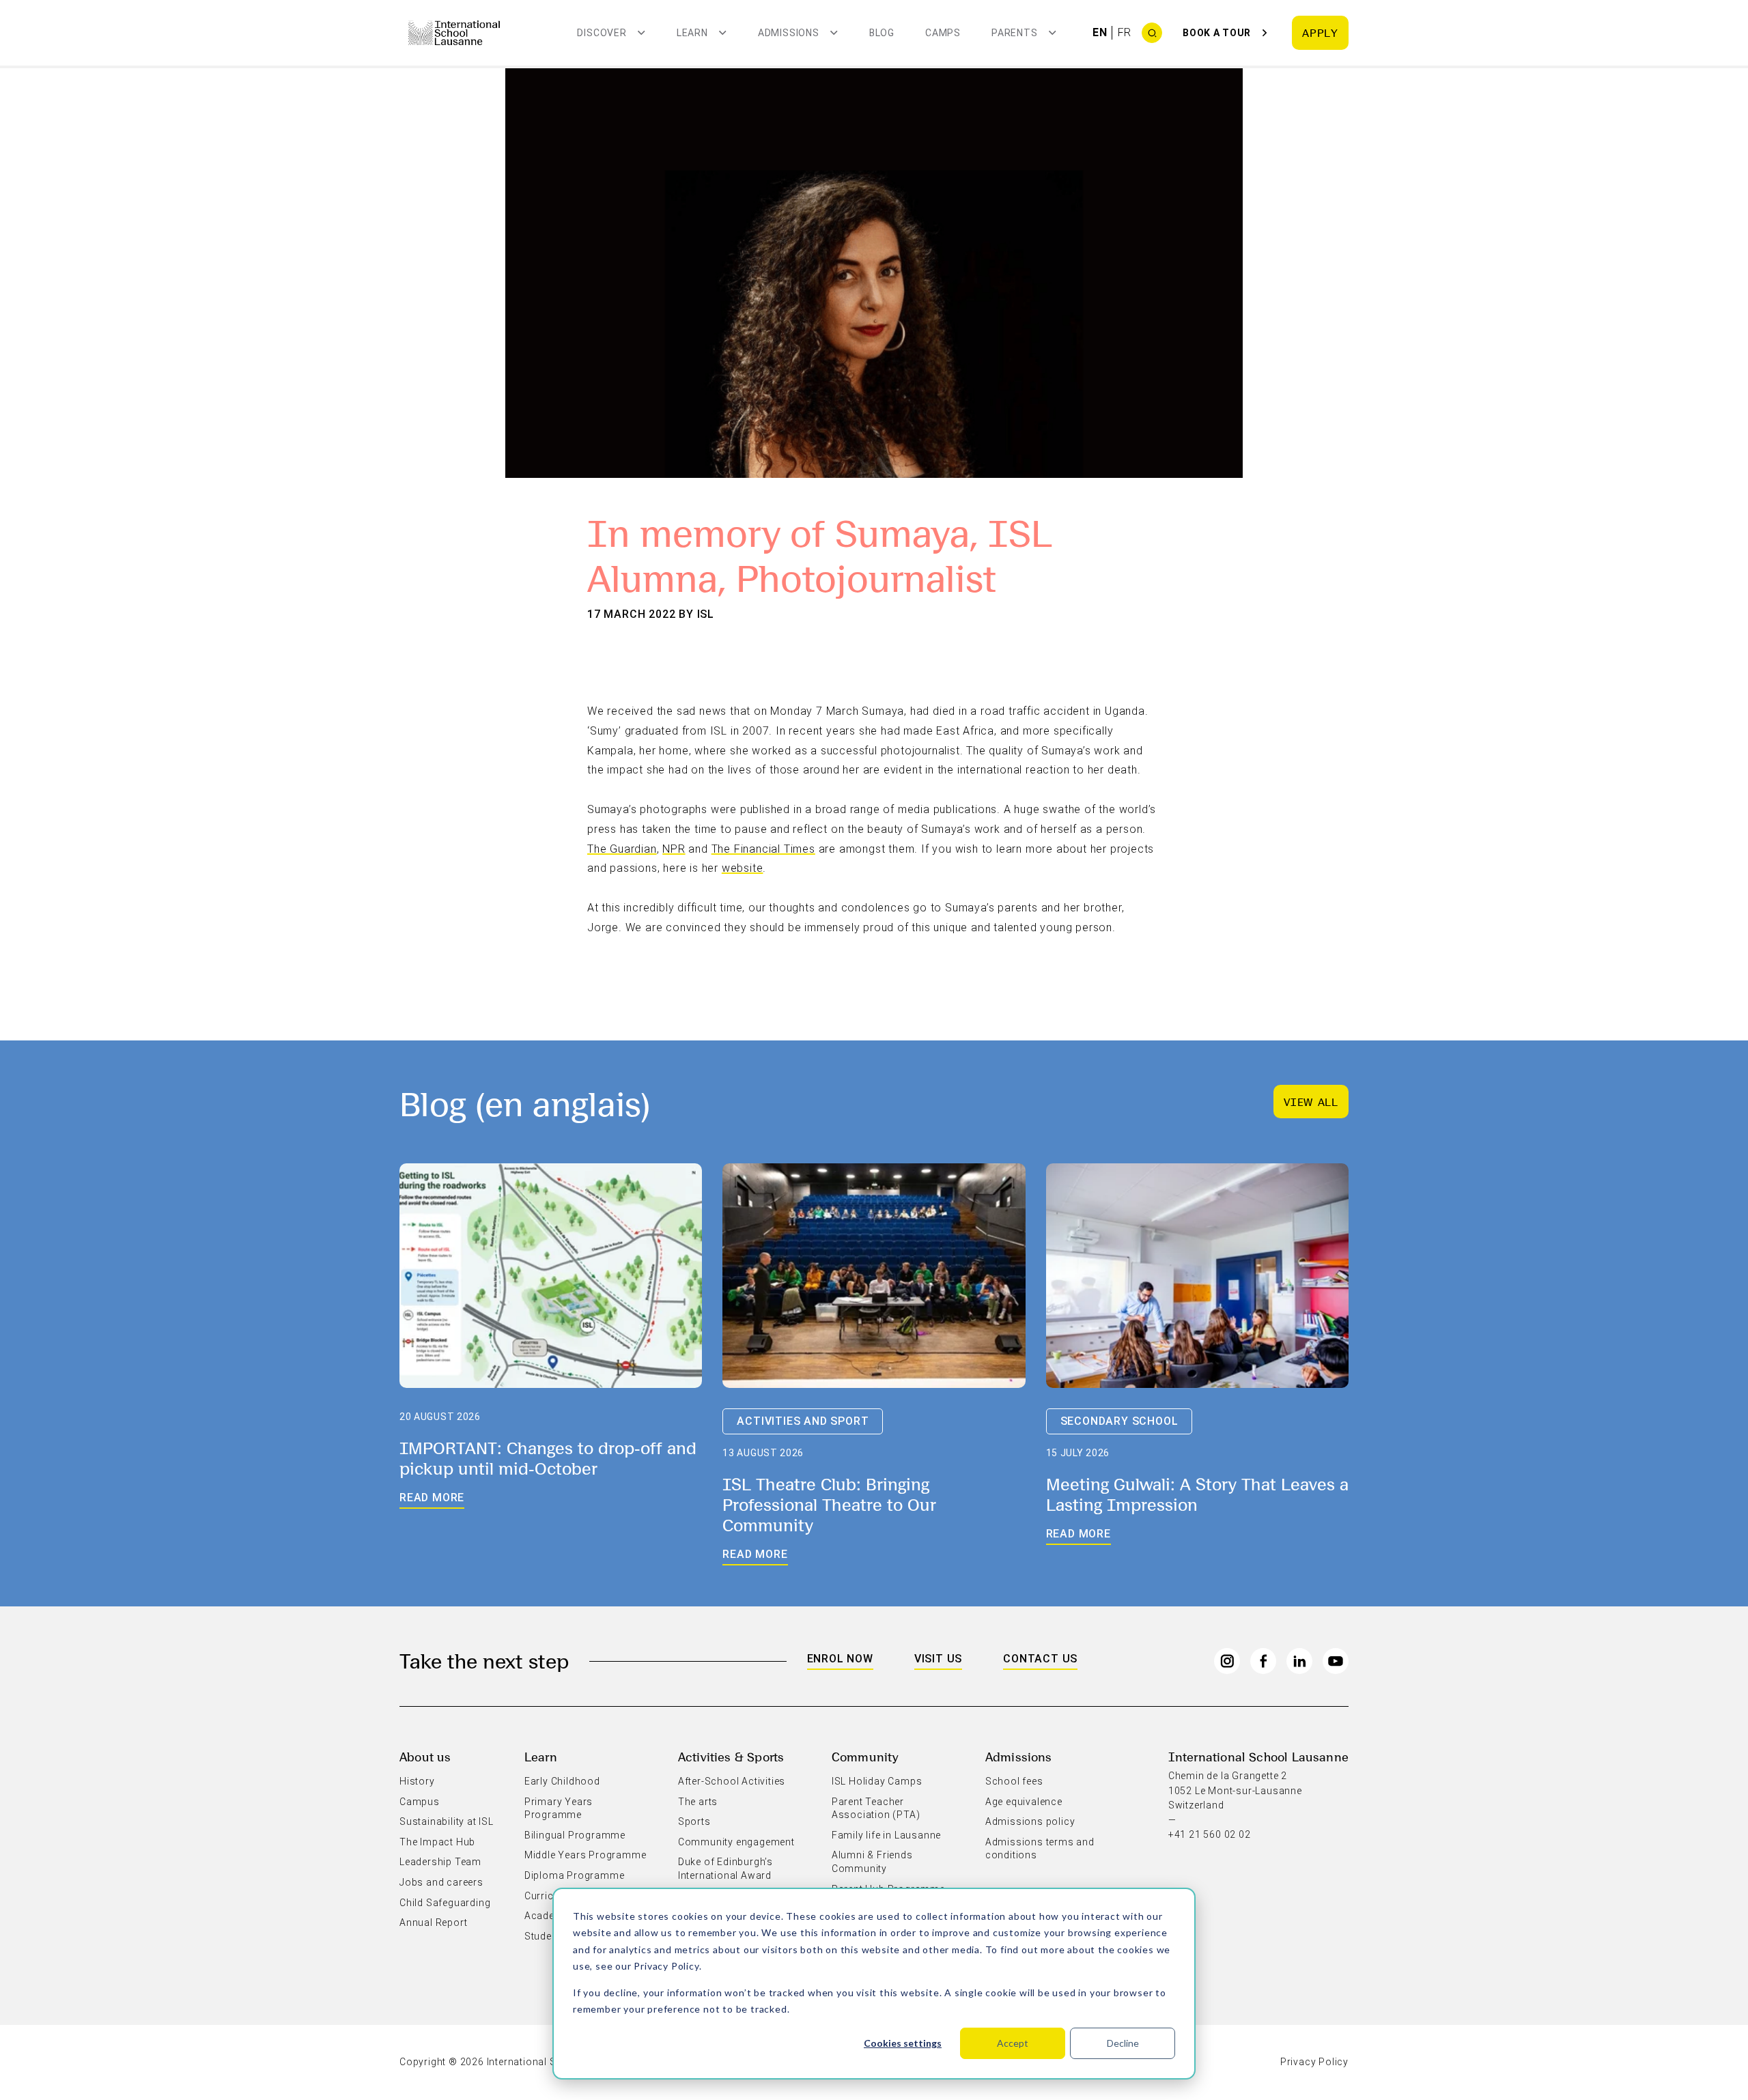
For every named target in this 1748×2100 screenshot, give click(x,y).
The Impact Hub (437, 1842)
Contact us (1040, 1659)
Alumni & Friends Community (872, 1862)
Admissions (1019, 1756)
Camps (943, 33)
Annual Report (433, 1922)
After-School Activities (732, 1781)
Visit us (938, 1659)
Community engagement (736, 1842)
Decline (1123, 2043)
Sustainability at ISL (447, 1821)
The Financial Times (763, 849)
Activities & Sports (731, 1756)
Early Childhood (562, 1781)
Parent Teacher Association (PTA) (876, 1808)
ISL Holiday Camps (877, 1781)
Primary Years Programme (559, 1808)
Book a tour (1217, 33)
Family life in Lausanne (886, 1835)
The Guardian (622, 849)
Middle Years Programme (586, 1855)
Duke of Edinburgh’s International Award (725, 1869)
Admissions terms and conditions (1040, 1849)
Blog (882, 33)
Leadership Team (440, 1862)
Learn (541, 1756)
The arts (698, 1802)
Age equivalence (1024, 1802)
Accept (1013, 2043)
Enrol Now (840, 1659)
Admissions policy (1030, 1821)
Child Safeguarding (445, 1903)
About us (425, 1756)
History (417, 1781)
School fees (1014, 1781)
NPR (674, 849)
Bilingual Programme (575, 1835)
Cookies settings (903, 2043)
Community (865, 1756)
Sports (694, 1821)
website (743, 868)
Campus (420, 1802)
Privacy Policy (666, 1966)
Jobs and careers (441, 1882)
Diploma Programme (575, 1875)
